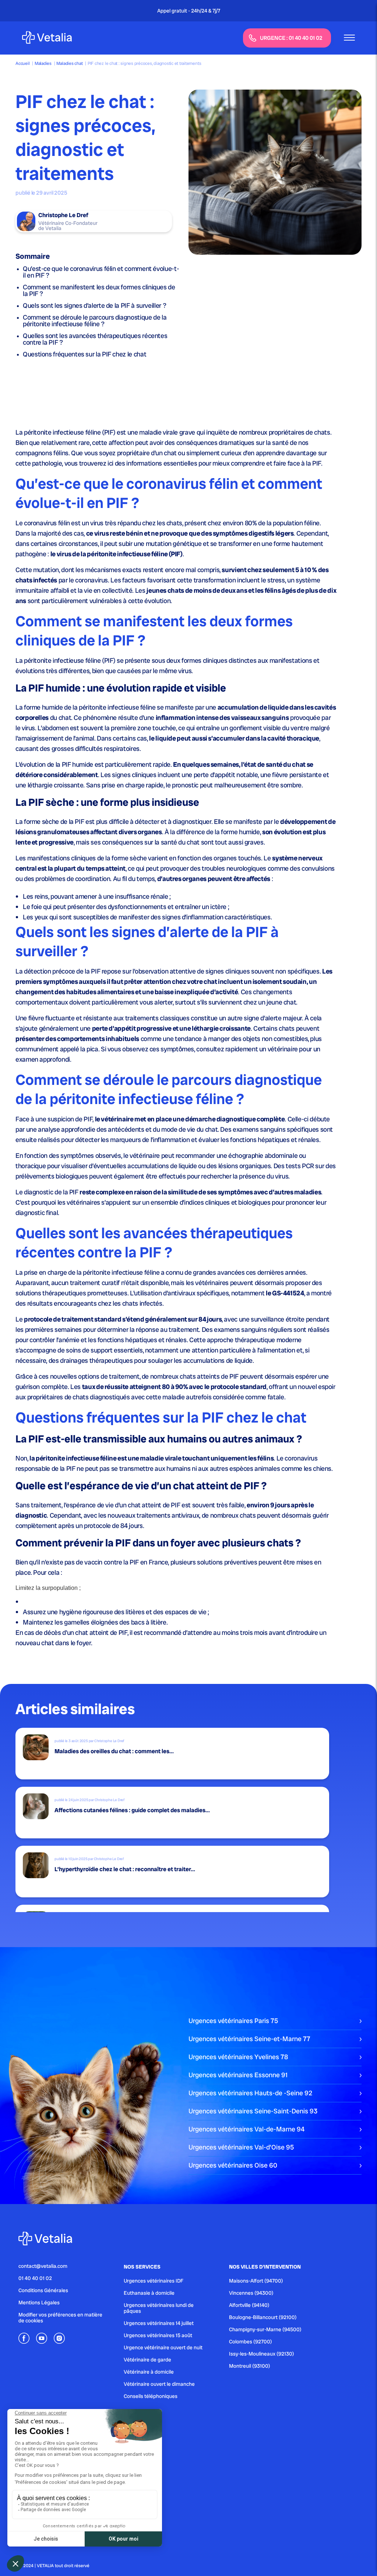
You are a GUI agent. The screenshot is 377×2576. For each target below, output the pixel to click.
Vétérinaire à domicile (149, 2372)
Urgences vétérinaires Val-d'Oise (241, 2147)
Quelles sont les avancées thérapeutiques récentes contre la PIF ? (95, 339)
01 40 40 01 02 (35, 2278)
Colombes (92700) (251, 2342)
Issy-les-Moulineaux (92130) (262, 2354)
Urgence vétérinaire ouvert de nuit (163, 2347)
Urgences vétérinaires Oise (233, 2165)
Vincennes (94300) (251, 2293)
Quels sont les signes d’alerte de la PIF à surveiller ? (94, 305)
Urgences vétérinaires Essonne (238, 2075)
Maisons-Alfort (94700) (256, 2281)
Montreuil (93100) (250, 2366)
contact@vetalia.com (43, 2266)
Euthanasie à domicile (149, 2293)
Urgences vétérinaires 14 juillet (159, 2323)
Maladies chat (69, 63)
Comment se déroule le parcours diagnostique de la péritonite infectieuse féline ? (95, 321)
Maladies (43, 63)
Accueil (22, 63)
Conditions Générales (43, 2290)
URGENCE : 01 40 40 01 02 (291, 38)
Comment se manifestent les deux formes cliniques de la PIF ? (99, 290)
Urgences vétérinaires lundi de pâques (159, 2308)
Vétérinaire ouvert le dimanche (159, 2384)
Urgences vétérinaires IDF (154, 2281)
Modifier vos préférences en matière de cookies (60, 2318)
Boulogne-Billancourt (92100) (263, 2317)
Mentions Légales (39, 2302)
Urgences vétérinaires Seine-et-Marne (249, 2039)
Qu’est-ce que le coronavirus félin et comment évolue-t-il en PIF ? (101, 272)
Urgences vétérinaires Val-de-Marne (246, 2129)
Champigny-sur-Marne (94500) (265, 2329)
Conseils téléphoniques (151, 2396)
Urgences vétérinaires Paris (233, 2021)
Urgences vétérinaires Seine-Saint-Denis (253, 2111)
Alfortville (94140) (249, 2305)
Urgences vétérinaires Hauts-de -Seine (250, 2093)
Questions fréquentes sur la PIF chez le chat (84, 354)
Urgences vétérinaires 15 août (158, 2335)
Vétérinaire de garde (147, 2360)
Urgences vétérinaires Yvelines (238, 2057)
